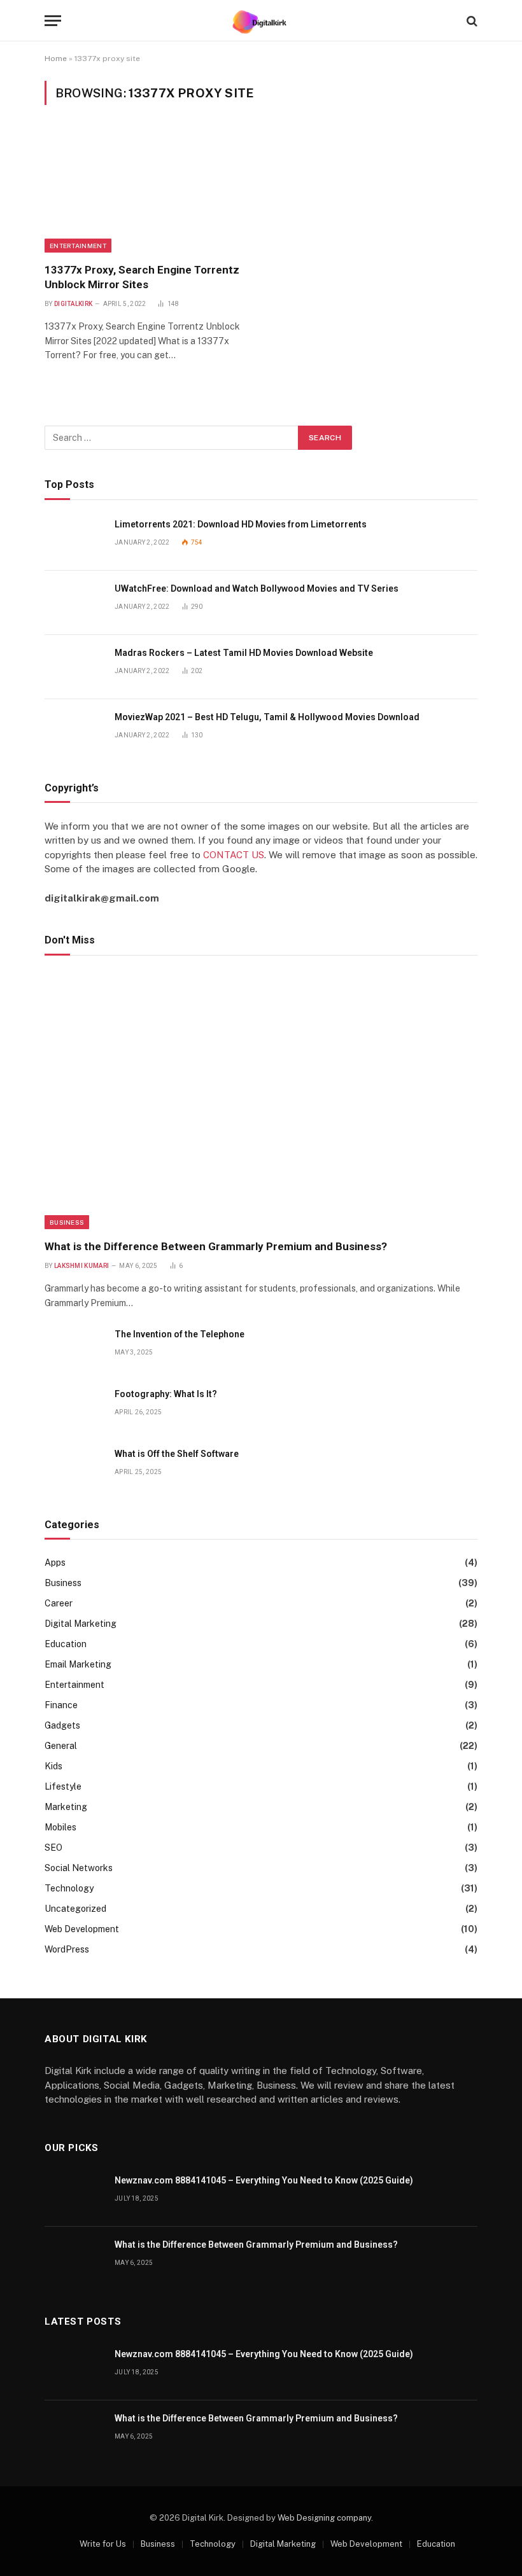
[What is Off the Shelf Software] (74, 1468)
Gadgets (62, 1725)
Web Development (82, 1929)
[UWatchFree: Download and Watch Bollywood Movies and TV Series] (74, 603)
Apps (55, 1563)
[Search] (471, 21)
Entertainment (78, 246)
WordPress (67, 1949)
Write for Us (103, 2544)
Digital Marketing (81, 1624)
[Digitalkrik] (261, 21)
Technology (69, 1888)
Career (59, 1603)
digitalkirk (73, 304)
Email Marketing (78, 1664)
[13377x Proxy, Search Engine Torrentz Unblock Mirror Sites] (147, 191)
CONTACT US (234, 855)
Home (56, 59)
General (61, 1746)
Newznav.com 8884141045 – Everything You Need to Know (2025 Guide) (264, 2180)
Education (66, 1644)
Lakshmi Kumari (81, 1266)
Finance (61, 1705)
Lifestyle (63, 1786)
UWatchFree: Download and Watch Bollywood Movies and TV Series (257, 588)
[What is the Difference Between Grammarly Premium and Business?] (261, 1101)
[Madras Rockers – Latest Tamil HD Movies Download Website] (74, 667)
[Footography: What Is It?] (74, 1408)
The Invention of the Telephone (180, 1334)
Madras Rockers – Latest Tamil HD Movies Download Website (244, 653)
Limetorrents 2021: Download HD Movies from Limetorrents (241, 524)
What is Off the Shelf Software (177, 1454)
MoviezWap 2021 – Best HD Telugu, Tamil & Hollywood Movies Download (267, 717)
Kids (53, 1766)
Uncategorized (75, 1909)
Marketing (66, 1807)
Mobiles (60, 1827)
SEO (53, 1848)
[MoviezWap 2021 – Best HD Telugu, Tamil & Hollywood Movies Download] (74, 731)
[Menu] (53, 21)
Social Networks (79, 1868)
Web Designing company (324, 2518)
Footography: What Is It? (166, 1394)
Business (67, 1222)
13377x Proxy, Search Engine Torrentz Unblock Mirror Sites (142, 277)
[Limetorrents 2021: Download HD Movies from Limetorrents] (74, 539)
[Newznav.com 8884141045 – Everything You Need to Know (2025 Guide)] (74, 2195)
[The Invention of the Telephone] (74, 1348)
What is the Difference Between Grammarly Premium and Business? (216, 1246)
